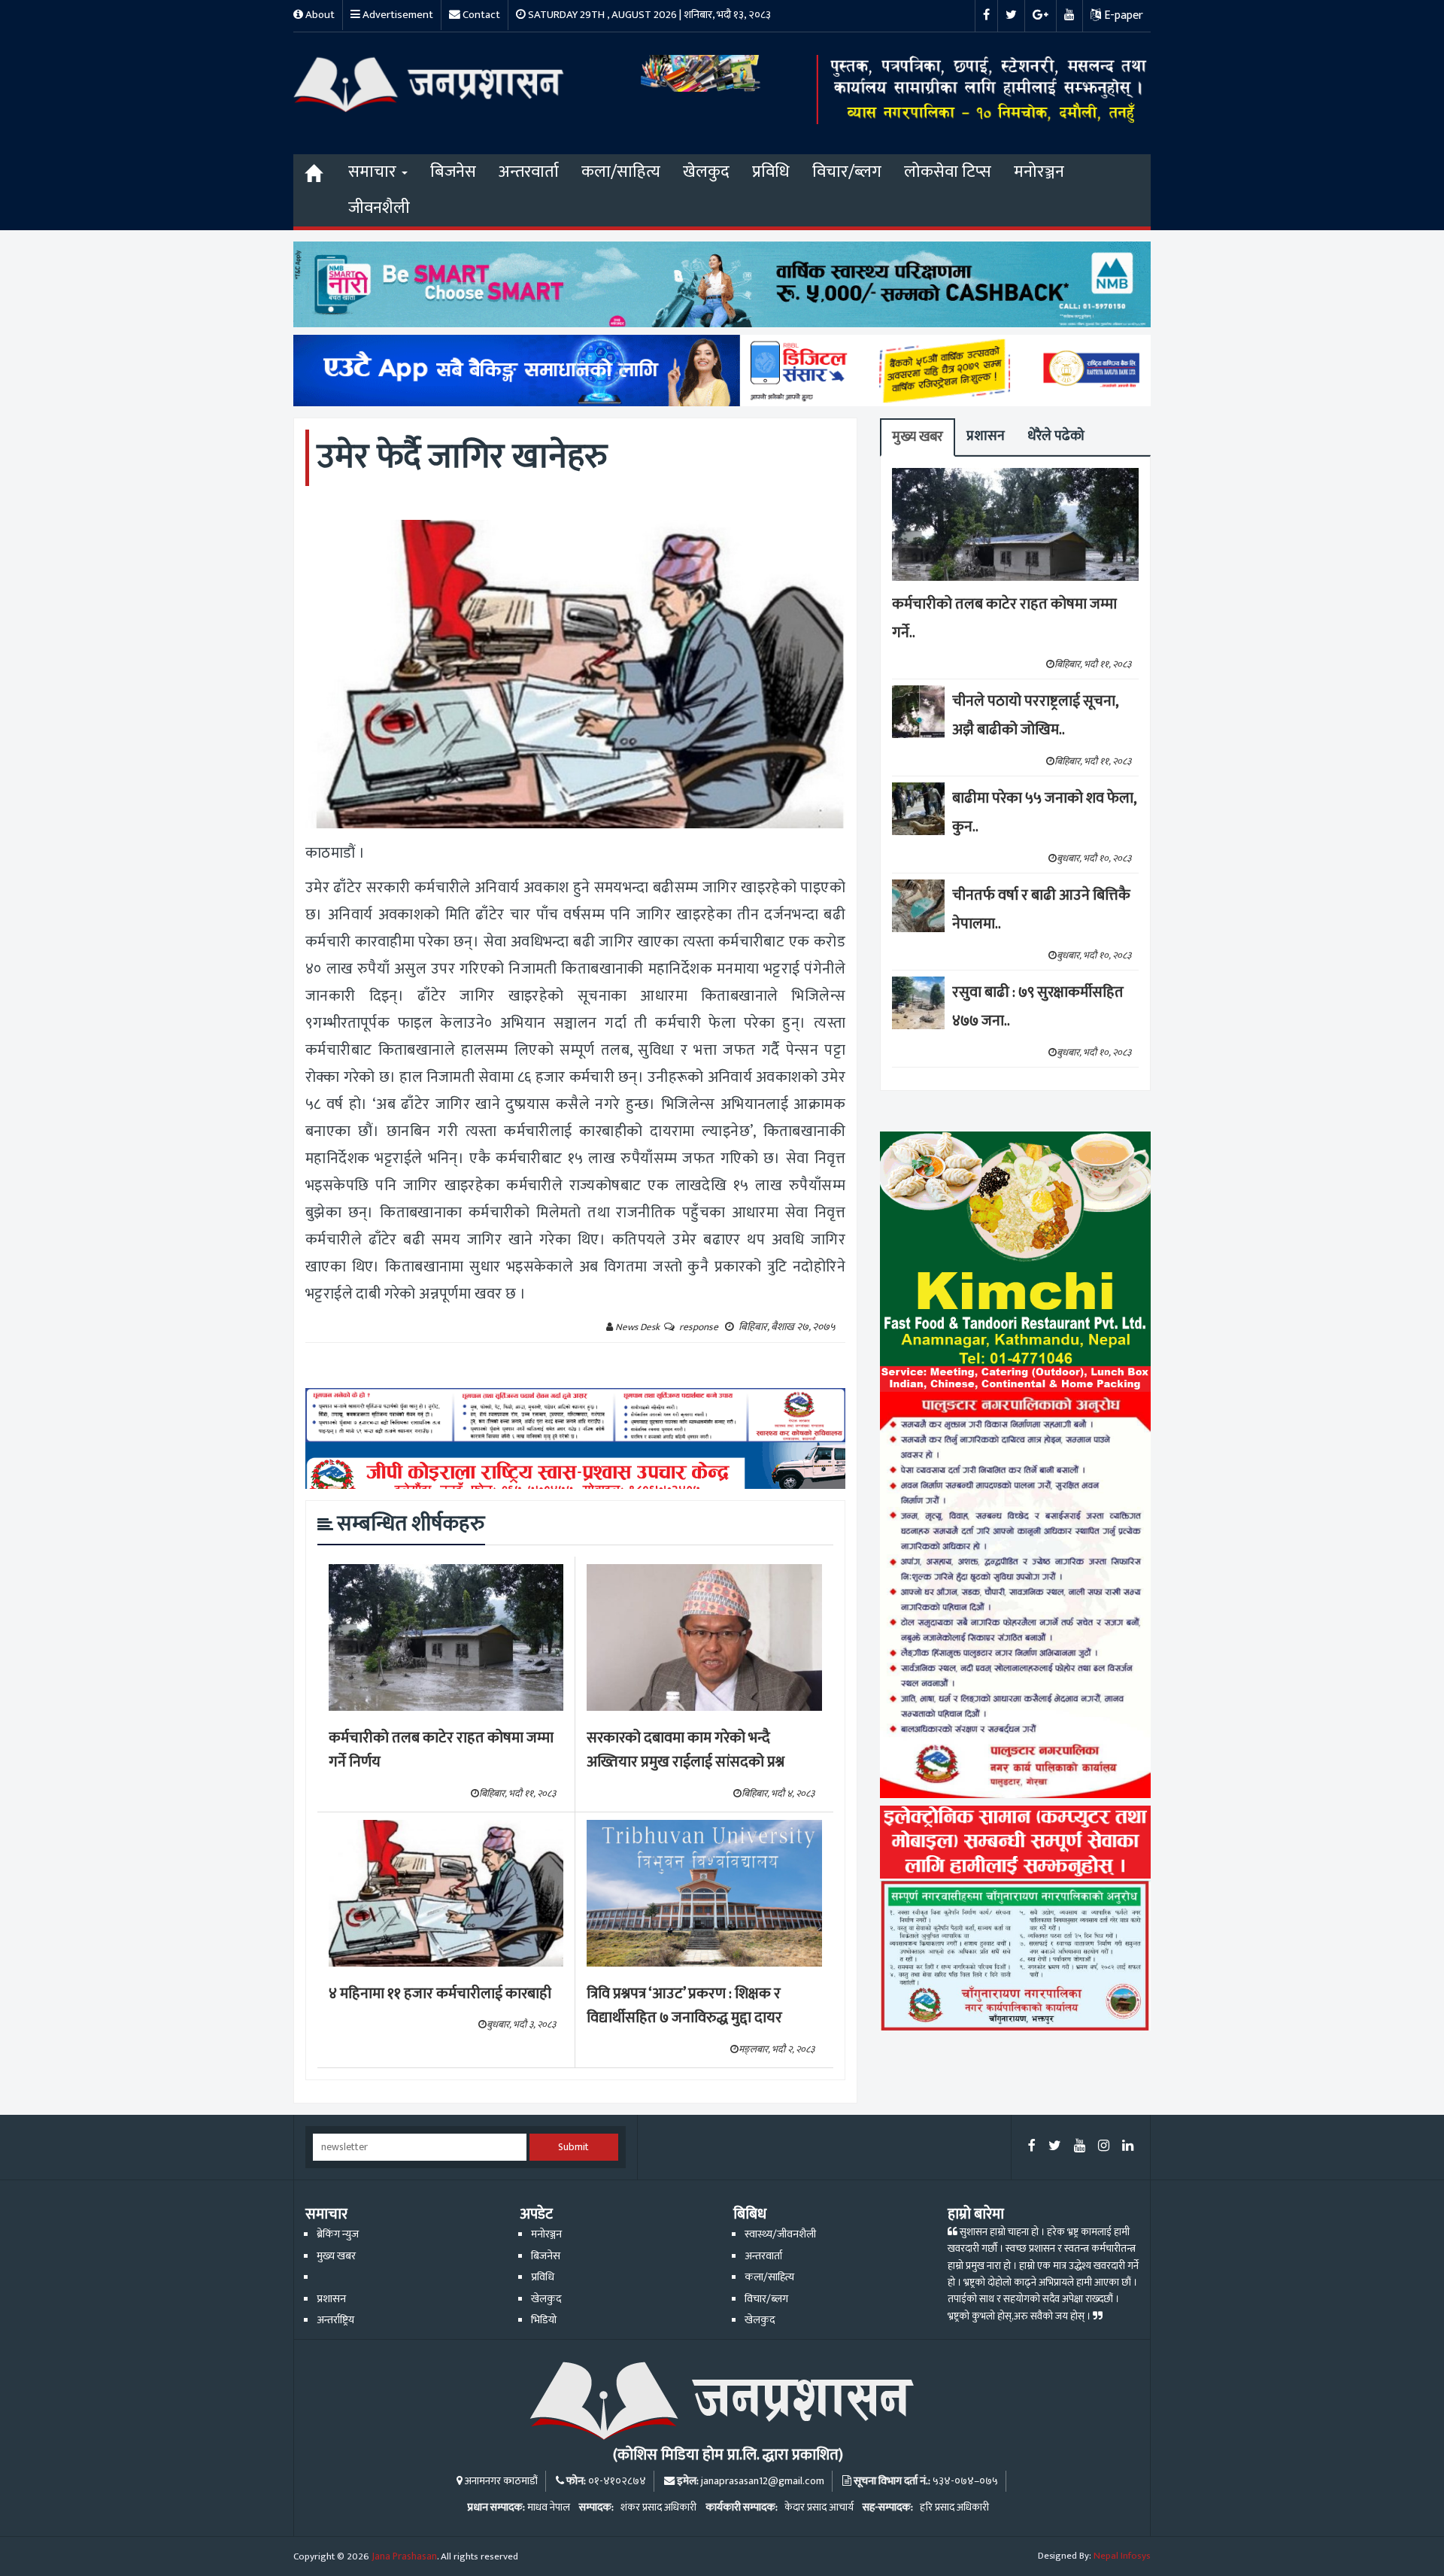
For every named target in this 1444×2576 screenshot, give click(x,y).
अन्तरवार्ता (529, 172)
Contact (480, 15)
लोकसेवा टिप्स (948, 172)
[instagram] (1104, 2147)
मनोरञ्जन (1039, 172)
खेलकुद (706, 172)
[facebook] (1032, 2147)
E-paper (1122, 15)
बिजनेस (453, 172)
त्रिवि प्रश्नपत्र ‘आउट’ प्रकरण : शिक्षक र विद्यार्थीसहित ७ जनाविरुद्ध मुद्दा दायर (684, 2006)
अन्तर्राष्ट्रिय (335, 2320)
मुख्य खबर (918, 437)
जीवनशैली (379, 208)
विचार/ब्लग (847, 172)
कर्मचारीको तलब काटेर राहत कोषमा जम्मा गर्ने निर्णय (441, 1750)
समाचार (374, 172)
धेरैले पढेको (1056, 436)
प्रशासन (986, 436)
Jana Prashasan (404, 2556)
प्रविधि (771, 172)
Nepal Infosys (1122, 2556)
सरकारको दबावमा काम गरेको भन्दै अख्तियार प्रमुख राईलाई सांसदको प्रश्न (686, 1750)
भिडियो (544, 2320)
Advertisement (397, 15)
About (319, 15)
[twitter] (1055, 2147)
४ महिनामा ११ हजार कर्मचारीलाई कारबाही (440, 1994)
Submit (573, 2147)
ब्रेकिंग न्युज (338, 2234)
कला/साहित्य (621, 172)
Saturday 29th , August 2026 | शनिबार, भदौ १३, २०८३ (648, 15)
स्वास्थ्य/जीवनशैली (780, 2234)
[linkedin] (1128, 2147)
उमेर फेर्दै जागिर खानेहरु (462, 457)
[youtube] (1080, 2147)
